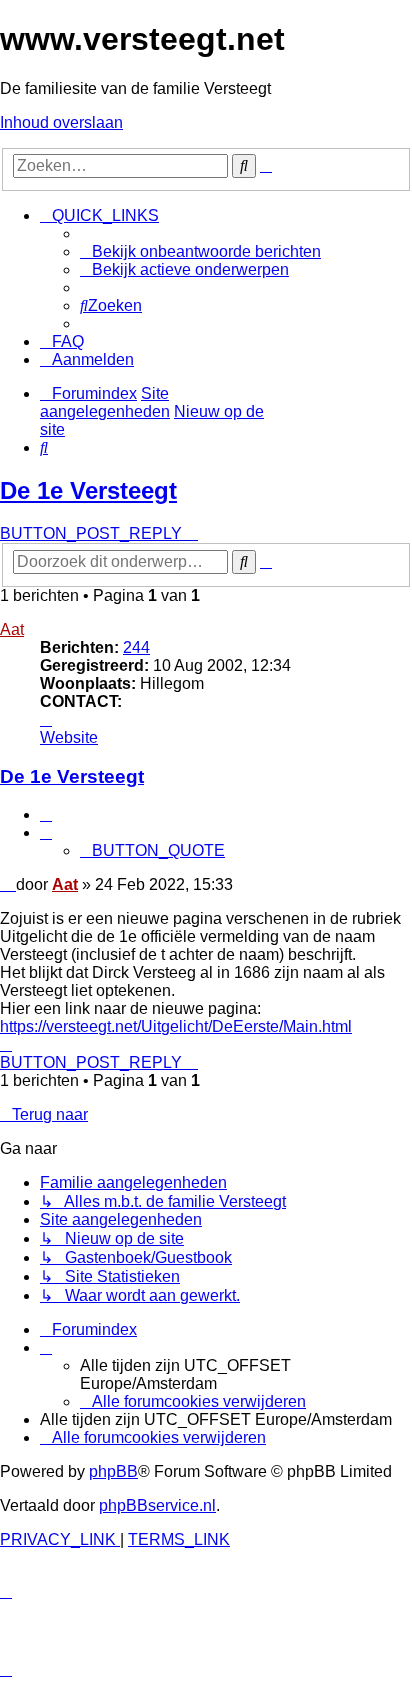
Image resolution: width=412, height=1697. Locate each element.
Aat (12, 629)
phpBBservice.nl (157, 1505)
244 (136, 647)
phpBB (113, 1471)
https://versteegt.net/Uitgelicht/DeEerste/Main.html (176, 1026)
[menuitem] (200, 251)
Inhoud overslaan (61, 122)
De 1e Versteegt (88, 490)
